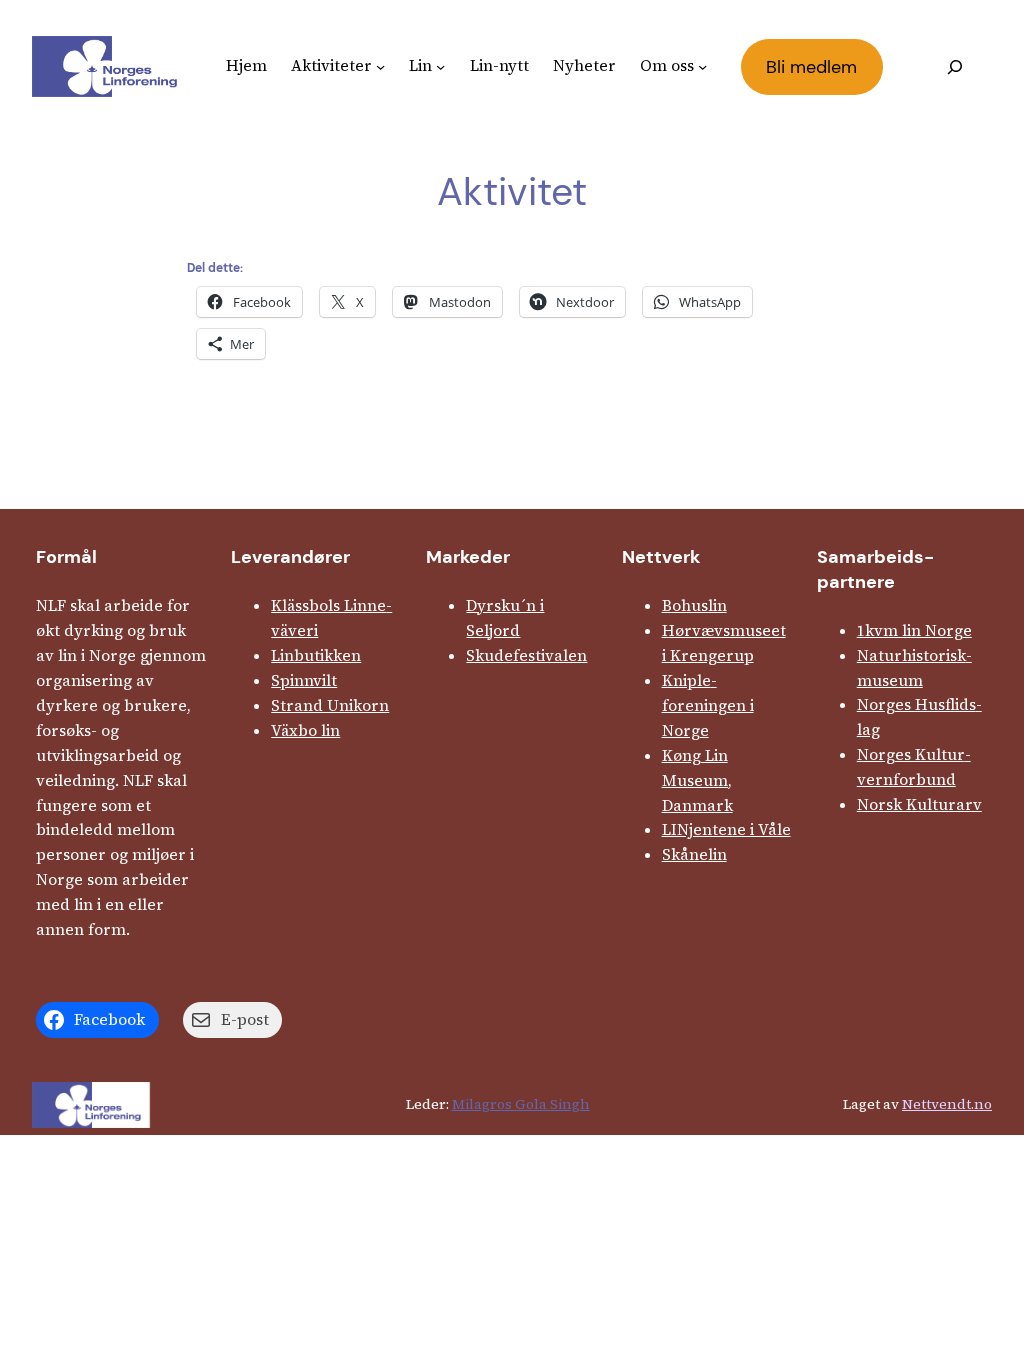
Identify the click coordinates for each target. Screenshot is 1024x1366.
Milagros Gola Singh (521, 1104)
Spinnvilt (304, 680)
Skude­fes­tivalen (526, 655)
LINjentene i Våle (726, 829)
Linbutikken (316, 655)
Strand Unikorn (330, 705)
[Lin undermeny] (440, 66)
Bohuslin (694, 605)
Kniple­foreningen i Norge (708, 705)
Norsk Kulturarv (919, 804)
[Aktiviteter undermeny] (380, 66)
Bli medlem (811, 67)
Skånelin (694, 854)
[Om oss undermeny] (702, 66)
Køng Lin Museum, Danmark (697, 780)
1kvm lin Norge (914, 630)
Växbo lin (305, 730)
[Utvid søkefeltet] (954, 66)
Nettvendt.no (947, 1104)
